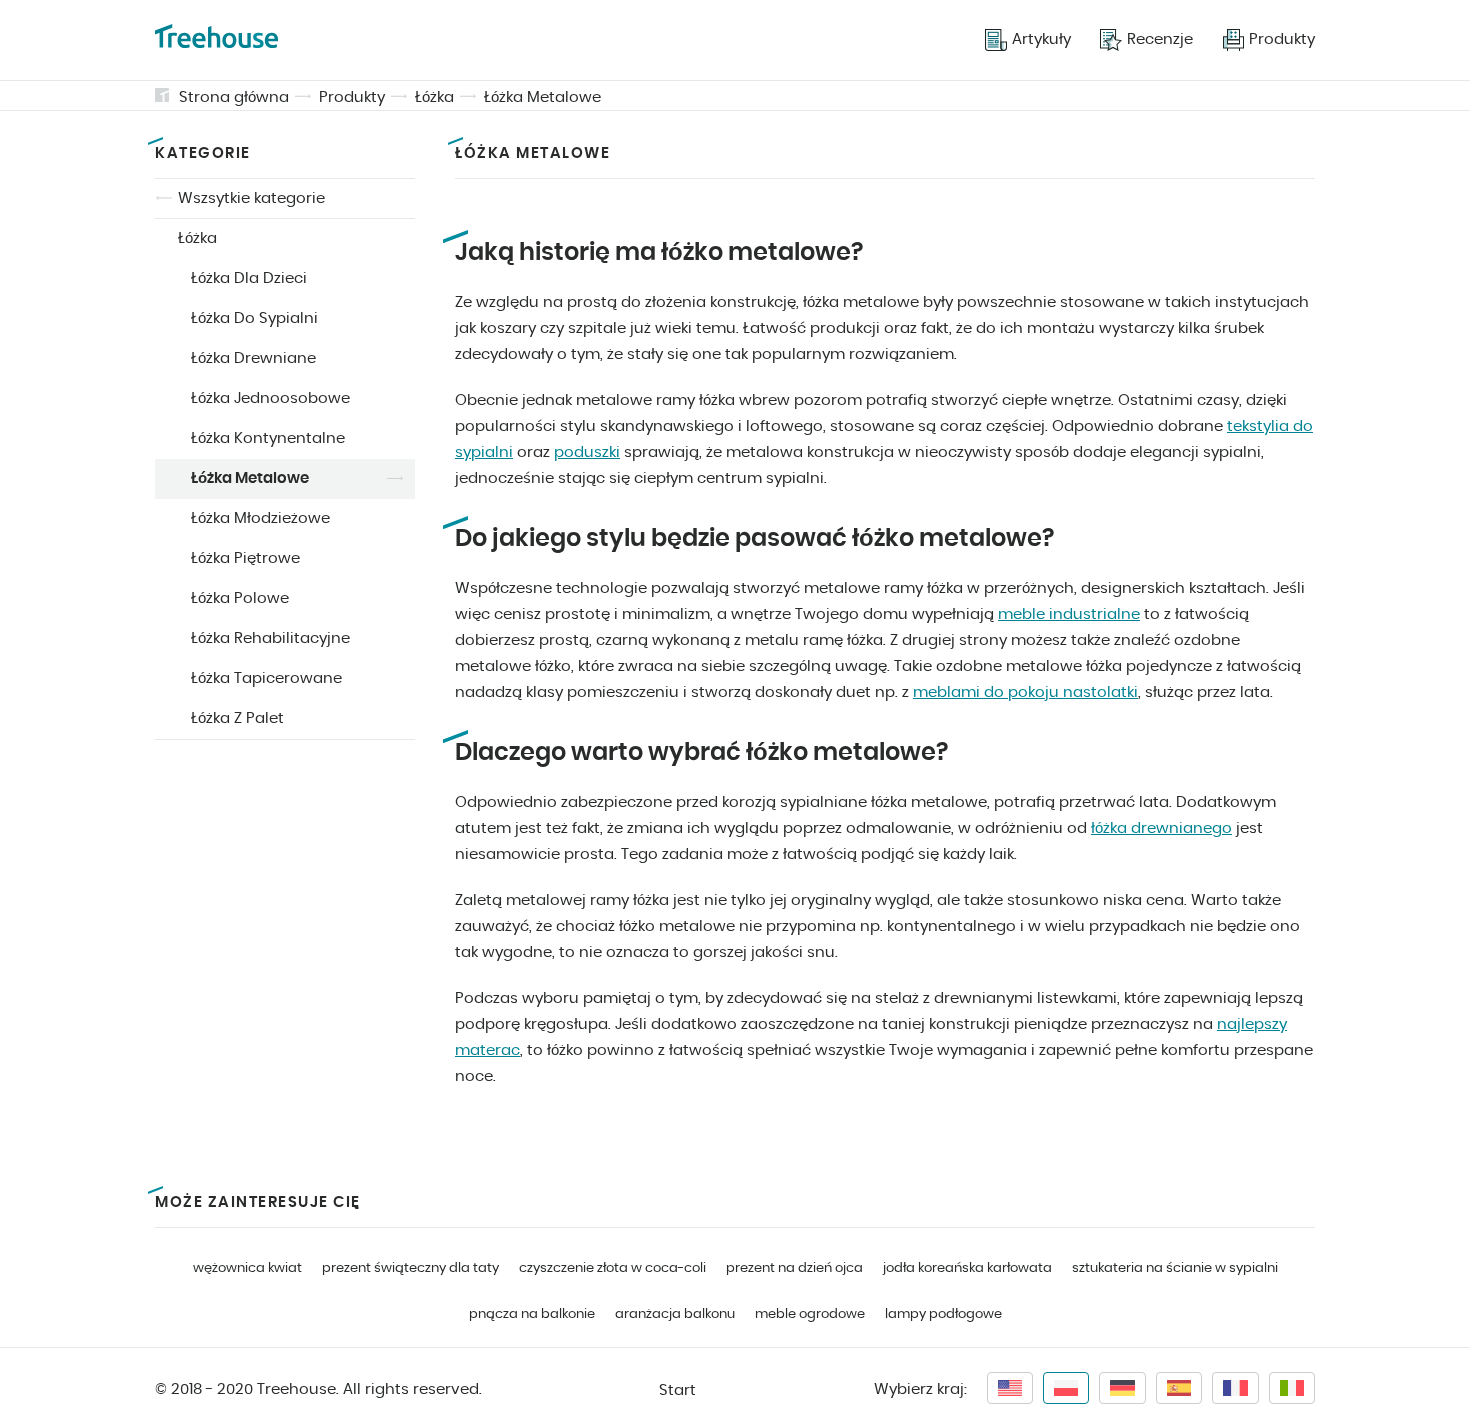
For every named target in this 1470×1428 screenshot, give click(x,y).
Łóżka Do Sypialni (254, 318)
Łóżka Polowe (240, 598)
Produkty (352, 97)
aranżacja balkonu (675, 1314)
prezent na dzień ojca (794, 1268)
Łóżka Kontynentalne (268, 438)
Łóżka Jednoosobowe (270, 398)
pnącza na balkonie (532, 1314)
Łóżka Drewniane (253, 358)
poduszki (587, 452)
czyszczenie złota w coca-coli (612, 1268)
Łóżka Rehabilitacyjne (270, 638)
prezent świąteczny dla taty (410, 1268)
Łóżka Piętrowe (245, 558)
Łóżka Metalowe (542, 97)
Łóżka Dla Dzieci (249, 278)
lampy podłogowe (943, 1314)
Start (677, 1390)
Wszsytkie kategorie (251, 198)
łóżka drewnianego (1161, 828)
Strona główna (234, 97)
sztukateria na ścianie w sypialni (1175, 1268)
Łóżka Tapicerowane (266, 678)
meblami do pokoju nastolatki (1025, 692)
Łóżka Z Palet (237, 718)
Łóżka (434, 97)
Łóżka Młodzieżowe (260, 518)
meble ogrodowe (810, 1314)
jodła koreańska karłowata (967, 1268)
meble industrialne (1069, 614)
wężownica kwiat (247, 1268)
